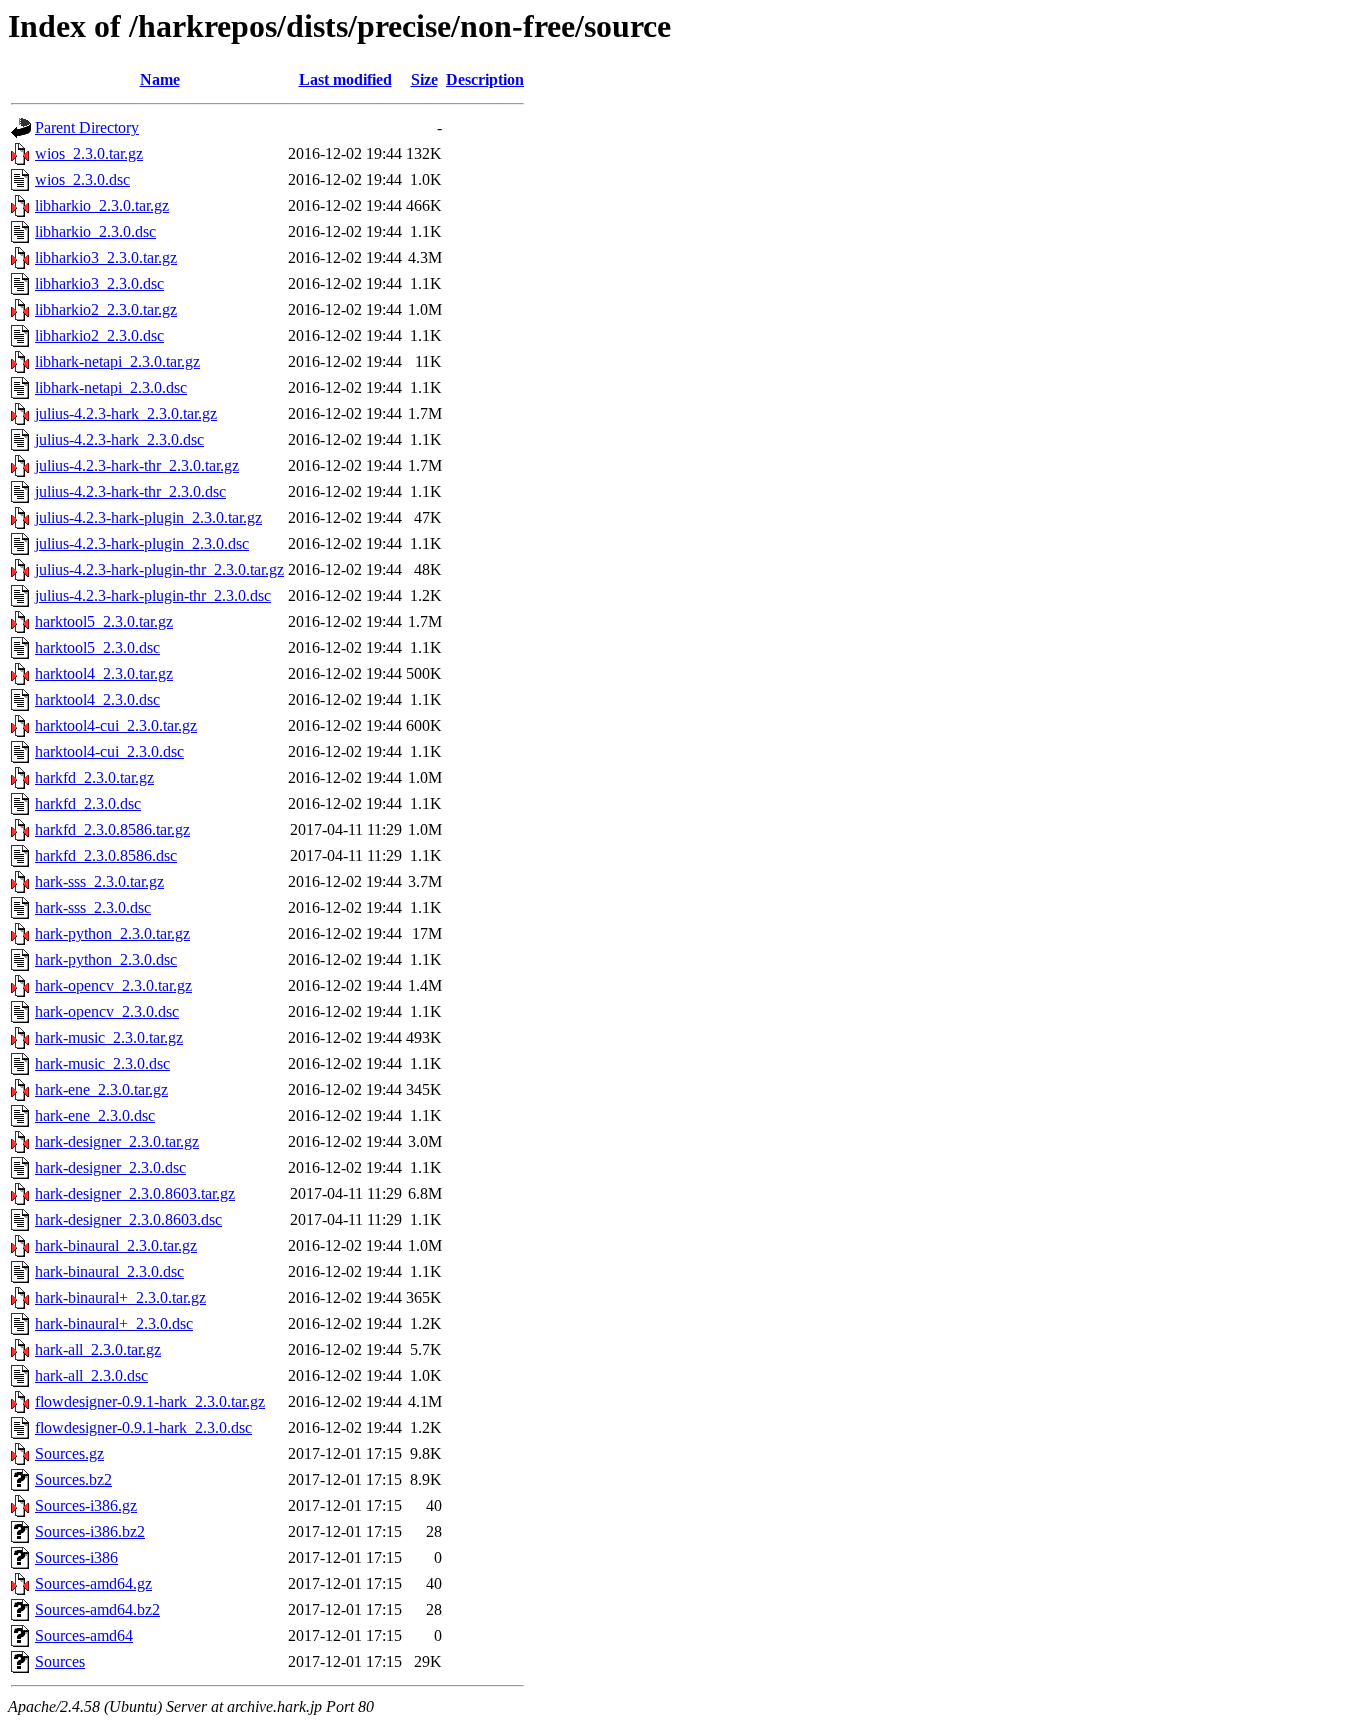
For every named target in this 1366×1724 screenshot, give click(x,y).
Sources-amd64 (84, 1635)
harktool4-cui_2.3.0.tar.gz (116, 725)
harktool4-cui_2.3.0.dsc (109, 751)
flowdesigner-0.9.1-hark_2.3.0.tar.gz (150, 1401)
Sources (60, 1661)
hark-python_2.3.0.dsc (106, 959)
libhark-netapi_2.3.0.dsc (111, 387)
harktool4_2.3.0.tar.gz (104, 673)
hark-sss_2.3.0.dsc (93, 907)
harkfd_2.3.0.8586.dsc (106, 855)
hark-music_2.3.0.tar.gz (109, 1037)
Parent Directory (87, 127)
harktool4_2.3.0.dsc (97, 699)
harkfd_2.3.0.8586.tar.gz (112, 829)
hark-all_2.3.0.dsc (91, 1375)
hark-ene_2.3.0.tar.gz (101, 1089)
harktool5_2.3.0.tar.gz (104, 621)
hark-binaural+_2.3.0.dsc (114, 1323)
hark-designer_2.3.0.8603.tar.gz (135, 1193)
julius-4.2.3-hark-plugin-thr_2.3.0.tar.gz (159, 569)
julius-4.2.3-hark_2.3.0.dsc (119, 439)
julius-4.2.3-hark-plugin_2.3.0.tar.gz (148, 517)
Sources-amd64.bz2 (97, 1609)
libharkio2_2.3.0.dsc (99, 335)
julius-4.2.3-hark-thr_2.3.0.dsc (130, 491)
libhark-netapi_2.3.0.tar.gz (117, 361)
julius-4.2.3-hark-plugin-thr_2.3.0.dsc (153, 595)
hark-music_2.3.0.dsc (102, 1063)
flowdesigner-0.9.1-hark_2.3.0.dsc (143, 1427)
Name (160, 79)
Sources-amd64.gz (93, 1583)
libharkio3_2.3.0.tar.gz (106, 257)
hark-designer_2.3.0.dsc (110, 1167)
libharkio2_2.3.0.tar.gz (106, 309)
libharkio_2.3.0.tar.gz (102, 205)
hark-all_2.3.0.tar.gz (98, 1349)
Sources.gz (69, 1453)
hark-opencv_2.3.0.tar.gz (113, 985)
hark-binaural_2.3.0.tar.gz (116, 1245)
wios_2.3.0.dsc (82, 179)
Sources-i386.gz (86, 1505)
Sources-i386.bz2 (90, 1531)
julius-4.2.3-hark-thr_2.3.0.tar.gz (137, 465)
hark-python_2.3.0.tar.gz (112, 933)
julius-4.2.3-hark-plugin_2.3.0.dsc (142, 543)
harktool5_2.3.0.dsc (97, 647)
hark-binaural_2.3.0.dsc (109, 1271)
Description (485, 79)
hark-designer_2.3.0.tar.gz (117, 1141)
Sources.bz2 (73, 1479)
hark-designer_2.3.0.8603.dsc (128, 1219)
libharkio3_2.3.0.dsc (99, 283)
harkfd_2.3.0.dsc (88, 803)
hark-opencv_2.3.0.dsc (107, 1011)
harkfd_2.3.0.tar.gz (94, 777)
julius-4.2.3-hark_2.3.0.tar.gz (126, 413)
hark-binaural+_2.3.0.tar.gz (120, 1297)
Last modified (345, 79)
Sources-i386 (76, 1557)
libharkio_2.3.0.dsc (95, 231)
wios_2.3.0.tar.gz (89, 153)
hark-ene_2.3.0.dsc (95, 1115)
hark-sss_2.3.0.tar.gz (99, 881)
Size (424, 79)
